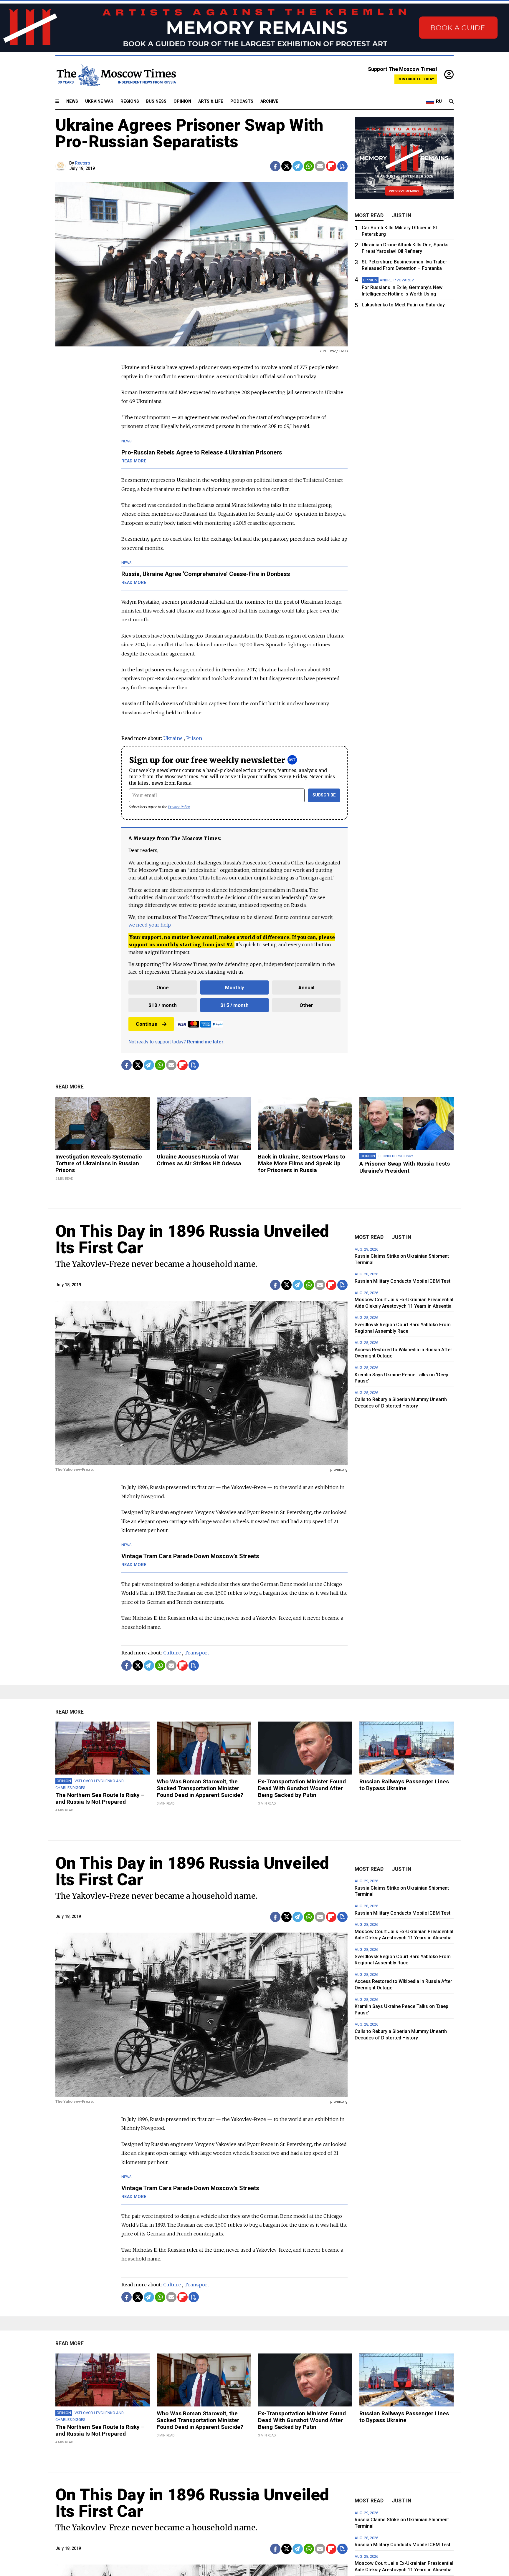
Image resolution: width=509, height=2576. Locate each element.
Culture (172, 1653)
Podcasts (242, 101)
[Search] (451, 102)
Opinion (182, 101)
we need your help (149, 925)
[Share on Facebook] (275, 166)
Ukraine (173, 738)
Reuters (83, 163)
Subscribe (324, 795)
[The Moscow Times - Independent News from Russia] (116, 75)
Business (156, 101)
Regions (130, 101)
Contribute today (416, 79)
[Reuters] (61, 166)
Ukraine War (99, 101)
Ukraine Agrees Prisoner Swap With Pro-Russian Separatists (189, 133)
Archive (269, 101)
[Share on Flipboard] (331, 166)
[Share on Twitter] (286, 166)
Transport (197, 1653)
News (72, 101)
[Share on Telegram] (298, 166)
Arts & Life (211, 101)
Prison (194, 738)
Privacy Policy (179, 807)
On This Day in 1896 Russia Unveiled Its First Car (192, 1239)
